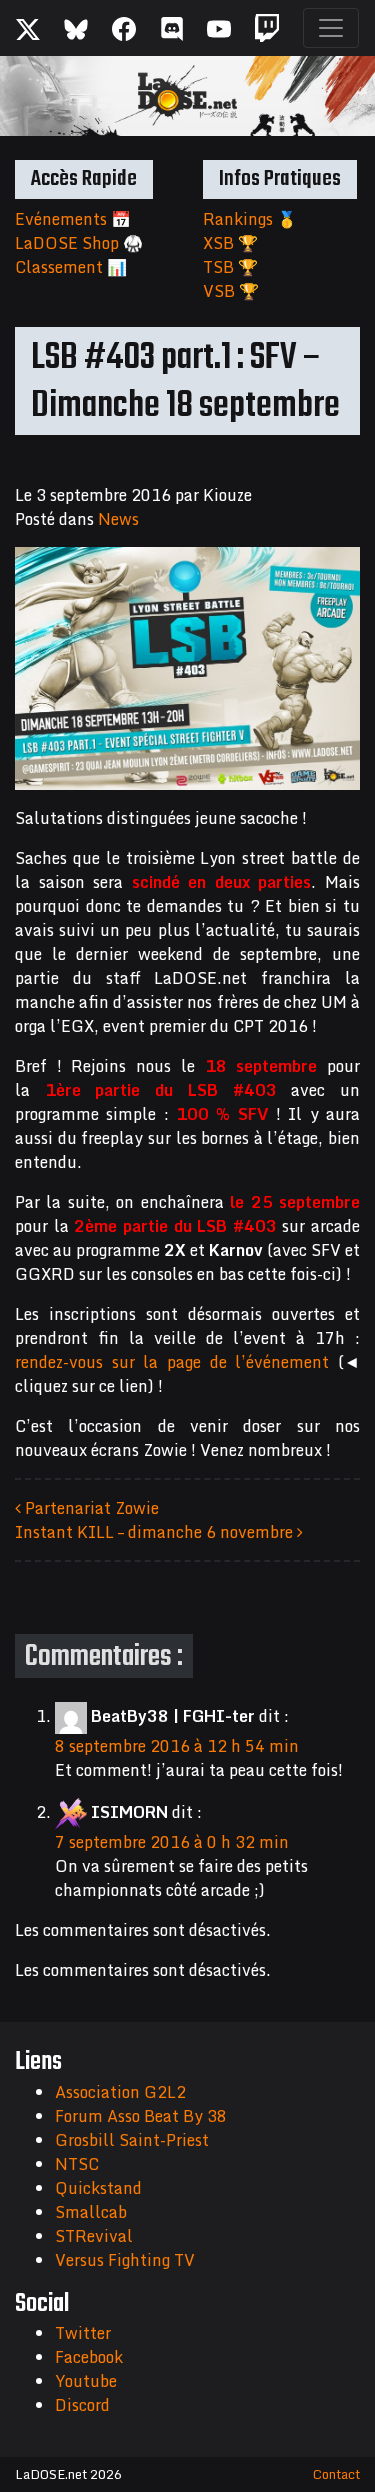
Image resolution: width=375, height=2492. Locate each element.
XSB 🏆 (230, 243)
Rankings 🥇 (250, 219)
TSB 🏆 (230, 267)
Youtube (86, 2381)
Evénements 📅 (73, 219)
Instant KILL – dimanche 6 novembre (156, 1532)
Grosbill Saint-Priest (132, 2140)
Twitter (83, 2333)
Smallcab (91, 2212)
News (118, 519)
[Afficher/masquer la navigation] (331, 28)
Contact (336, 2474)
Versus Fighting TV (125, 2260)
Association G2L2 (120, 2092)
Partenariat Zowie (90, 1508)
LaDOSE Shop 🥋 (79, 243)
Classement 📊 (71, 267)
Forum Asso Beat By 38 (141, 2116)
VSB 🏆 (231, 291)
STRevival (94, 2236)
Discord (82, 2405)
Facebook (89, 2357)
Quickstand (98, 2188)
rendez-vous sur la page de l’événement (172, 1362)
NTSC (77, 2164)
